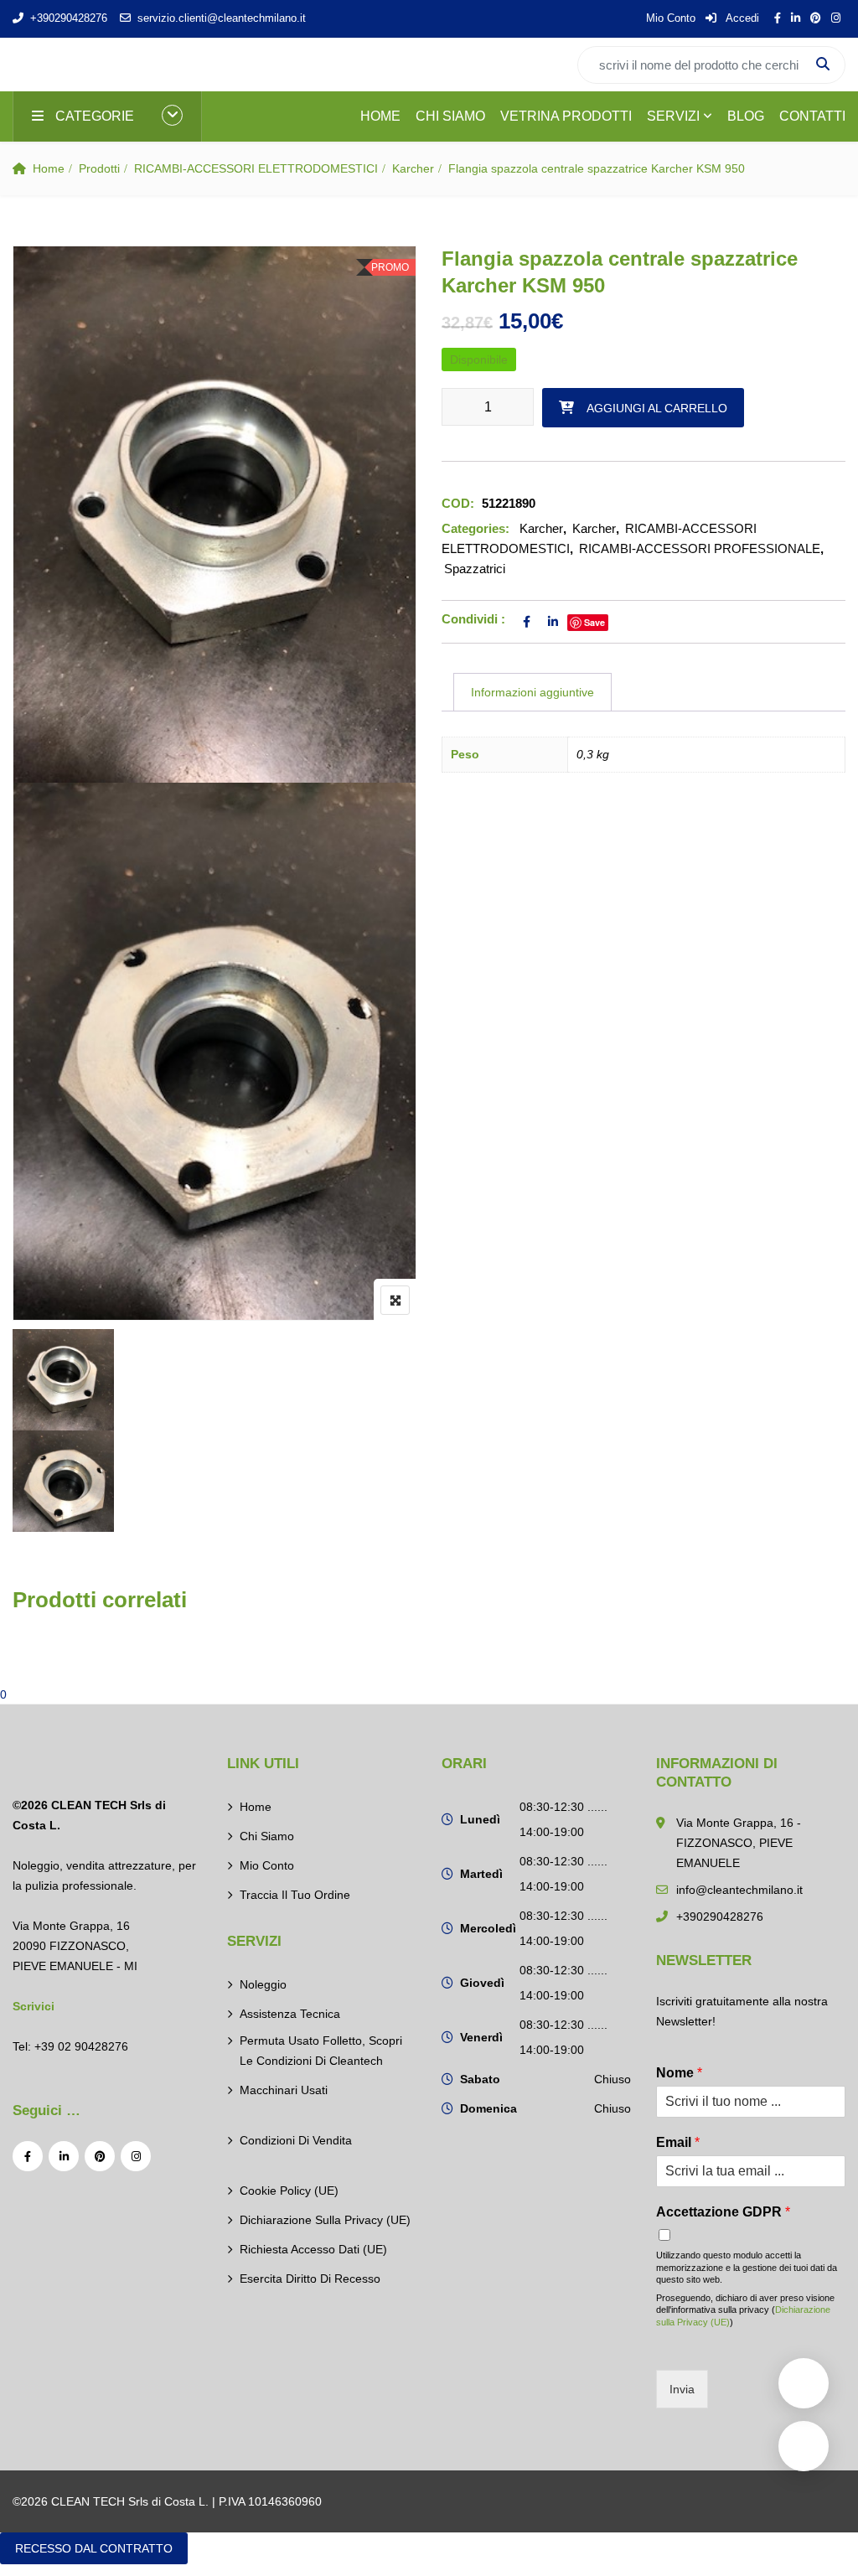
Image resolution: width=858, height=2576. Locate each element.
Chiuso (612, 2079)
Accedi (741, 18)
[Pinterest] (100, 2156)
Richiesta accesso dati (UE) (313, 2249)
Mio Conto (671, 18)
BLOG (746, 116)
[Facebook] (28, 2156)
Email (678, 2142)
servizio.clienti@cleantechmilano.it (222, 18)
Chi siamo (267, 1836)
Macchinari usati (284, 2090)
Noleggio (263, 1984)
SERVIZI (673, 116)
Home (49, 168)
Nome (679, 2073)
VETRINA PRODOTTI (566, 116)
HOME (380, 116)
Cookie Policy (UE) (289, 2191)
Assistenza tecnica (290, 2014)
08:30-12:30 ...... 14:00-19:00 (563, 1819)
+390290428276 (69, 18)
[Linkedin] (64, 2156)
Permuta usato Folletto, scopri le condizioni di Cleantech (321, 2051)
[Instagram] (136, 2156)
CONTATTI (812, 116)
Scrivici (34, 2006)
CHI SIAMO (450, 116)
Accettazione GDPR (723, 2212)
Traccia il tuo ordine (295, 1895)
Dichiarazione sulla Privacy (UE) (325, 2220)
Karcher (413, 168)
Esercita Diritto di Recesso (310, 2279)
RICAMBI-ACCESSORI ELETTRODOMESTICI (256, 168)
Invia (682, 2389)
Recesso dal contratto (94, 2548)
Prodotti (99, 168)
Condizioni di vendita (296, 2140)
